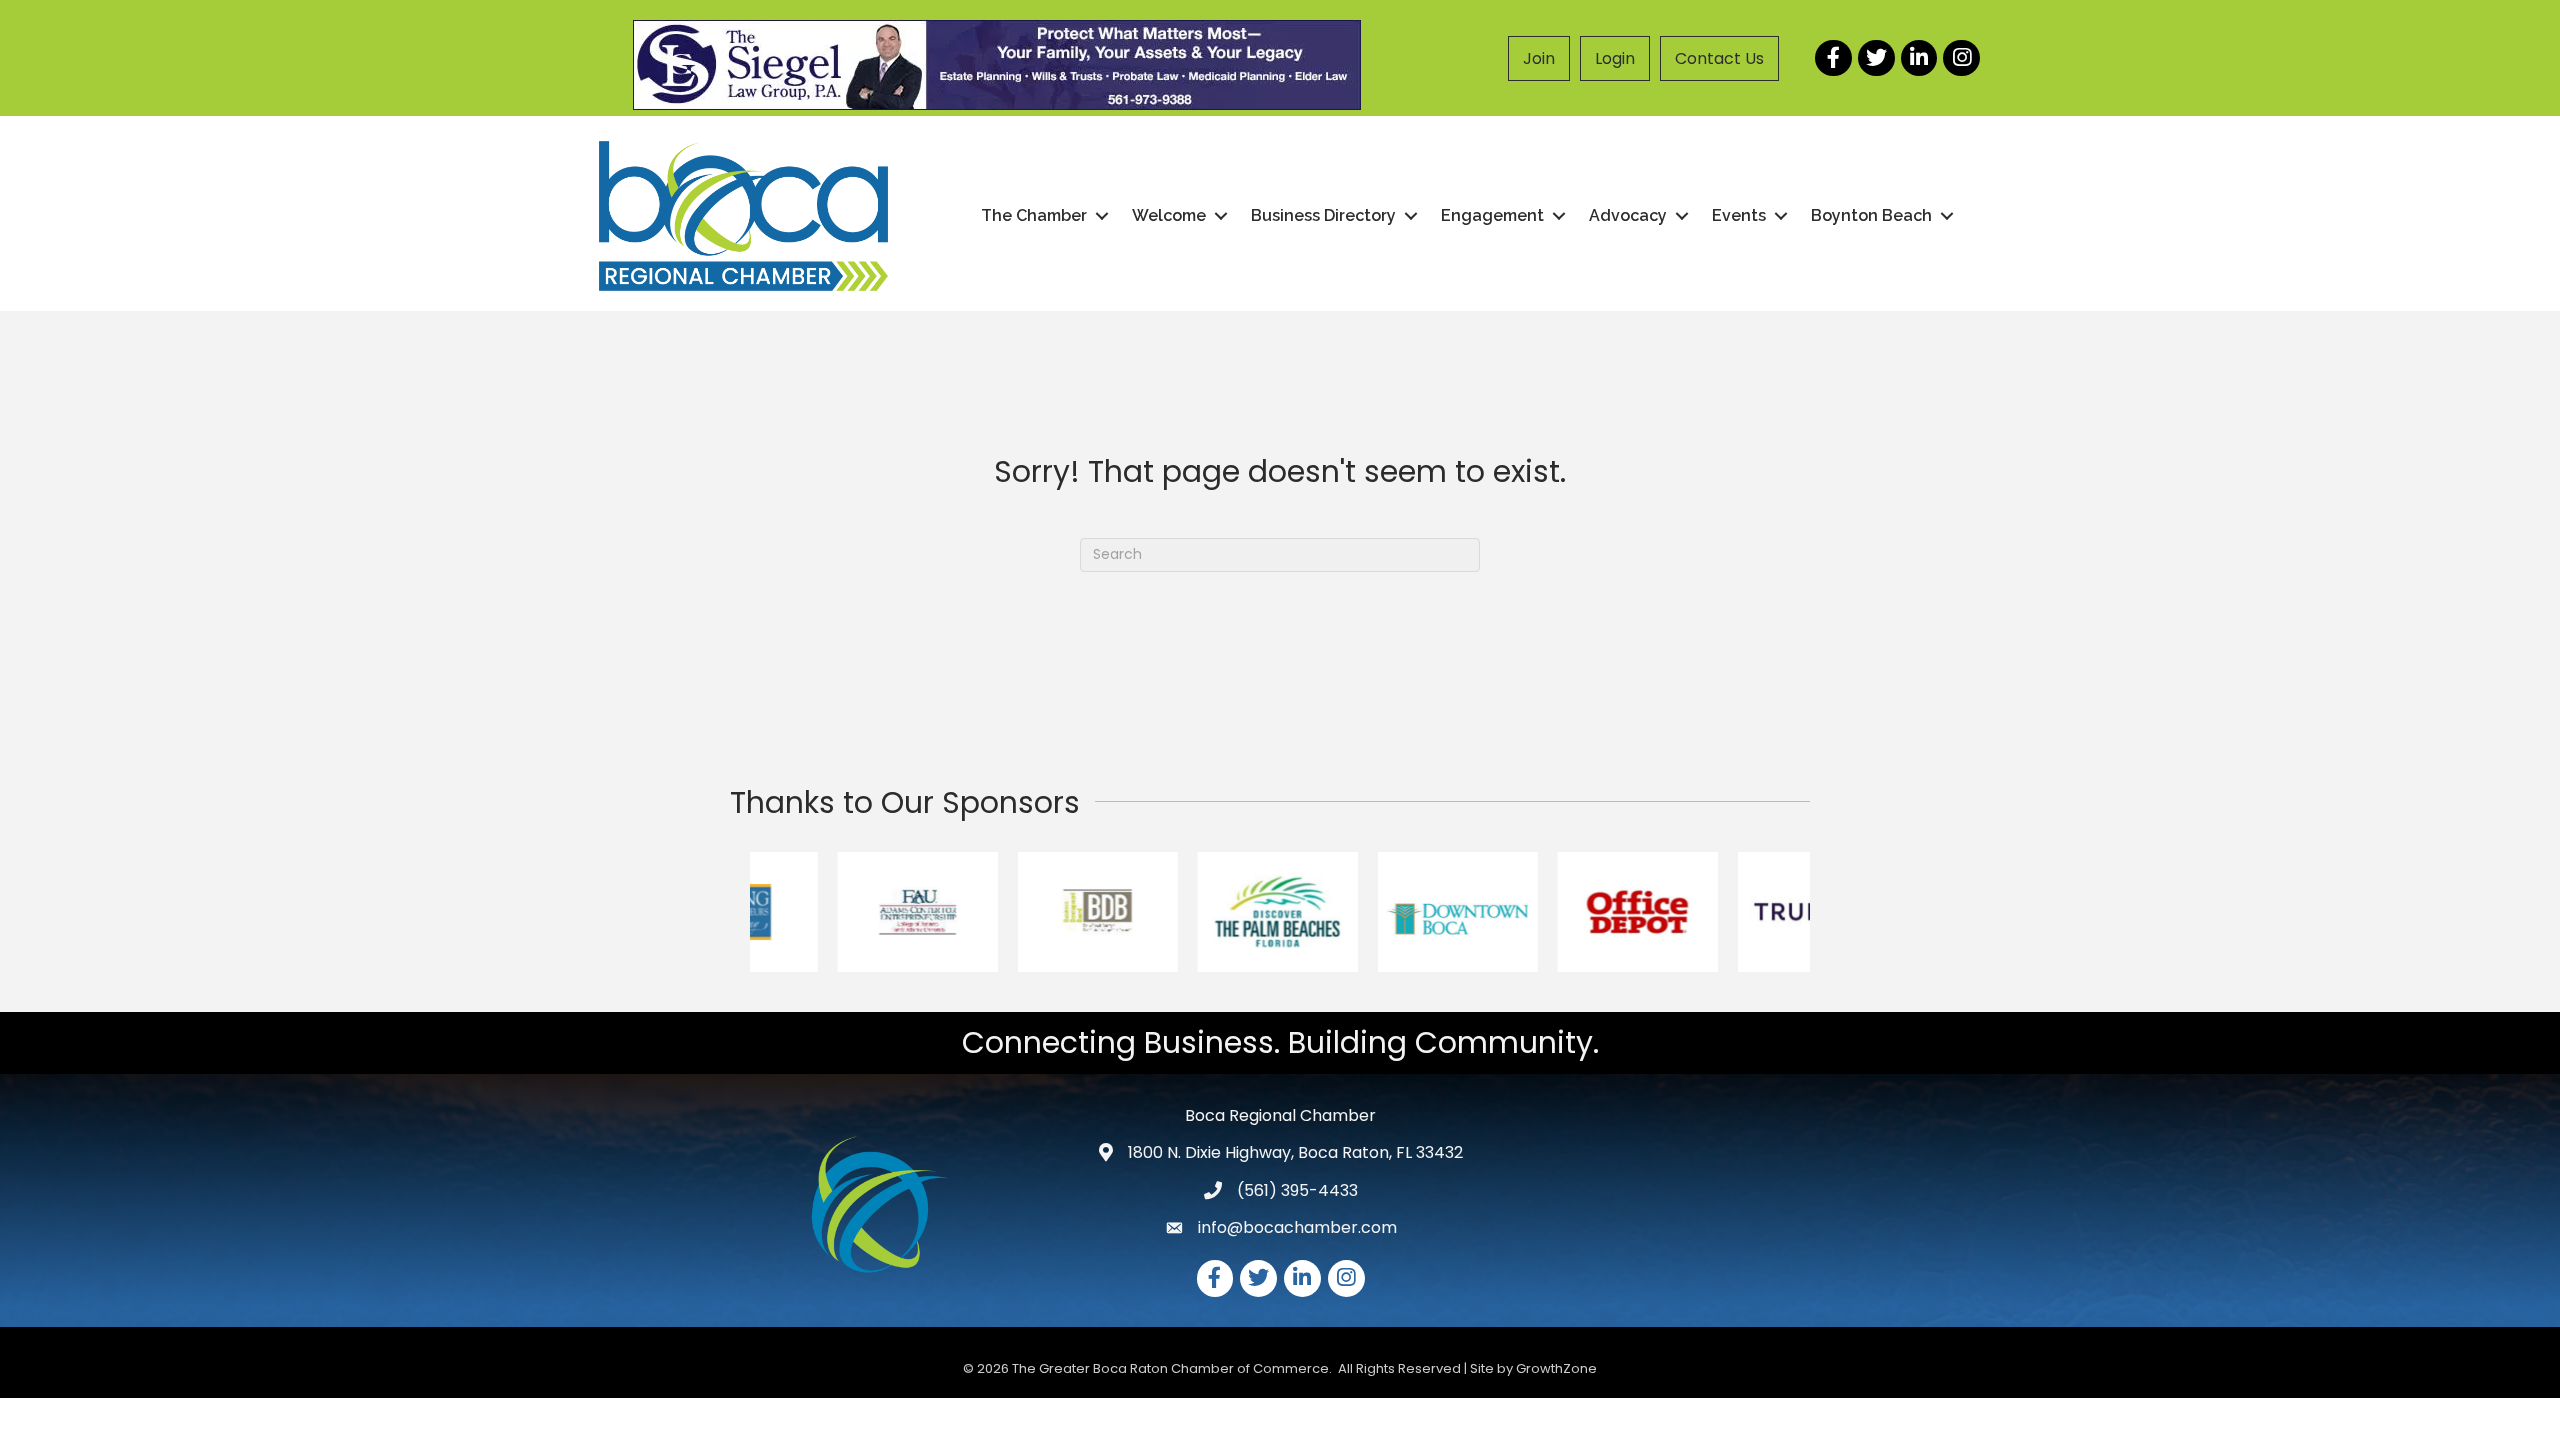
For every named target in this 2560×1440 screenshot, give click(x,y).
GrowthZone (1556, 1368)
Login (1615, 58)
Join (1539, 58)
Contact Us (1719, 58)
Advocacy (1628, 215)
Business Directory (1323, 215)
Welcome (1169, 215)
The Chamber (1034, 215)
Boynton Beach (1871, 215)
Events (1739, 215)
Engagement (1492, 215)
